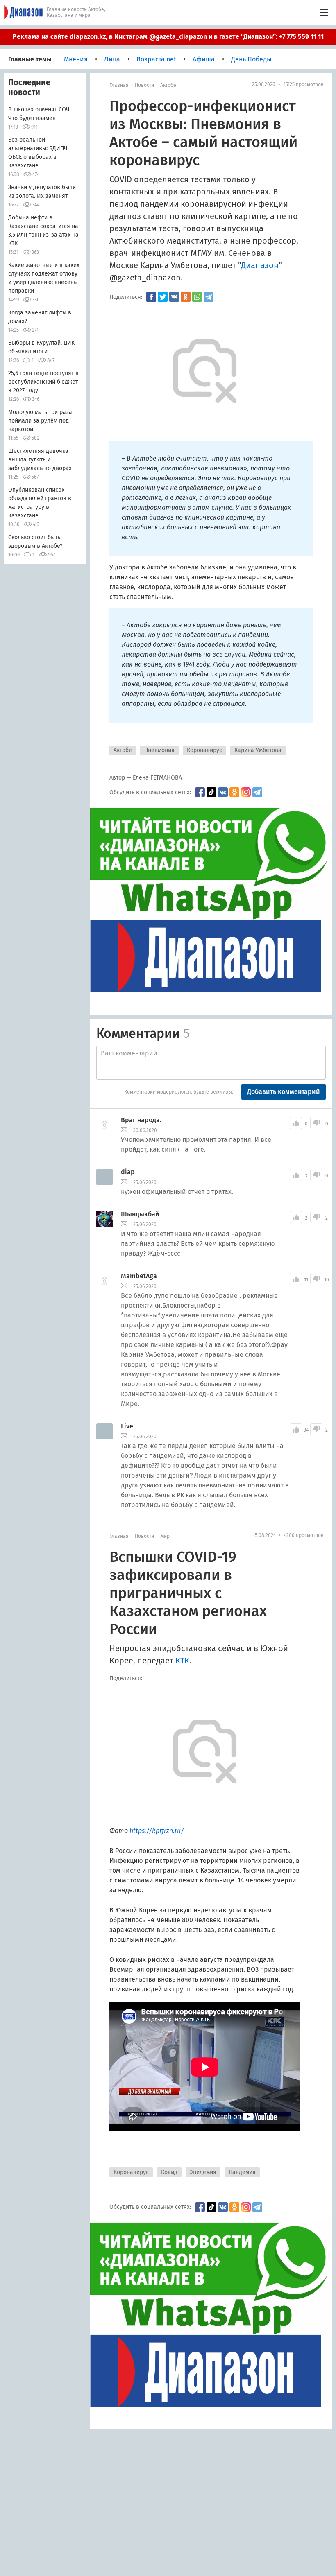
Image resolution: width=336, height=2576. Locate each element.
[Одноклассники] (186, 297)
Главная (119, 85)
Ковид (169, 2172)
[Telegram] (209, 297)
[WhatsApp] (197, 297)
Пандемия (242, 2172)
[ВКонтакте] (174, 297)
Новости (144, 85)
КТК (182, 1661)
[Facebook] (151, 297)
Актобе (168, 85)
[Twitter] (163, 297)
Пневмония (159, 750)
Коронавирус (204, 750)
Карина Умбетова (258, 750)
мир (165, 1536)
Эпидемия (203, 2172)
